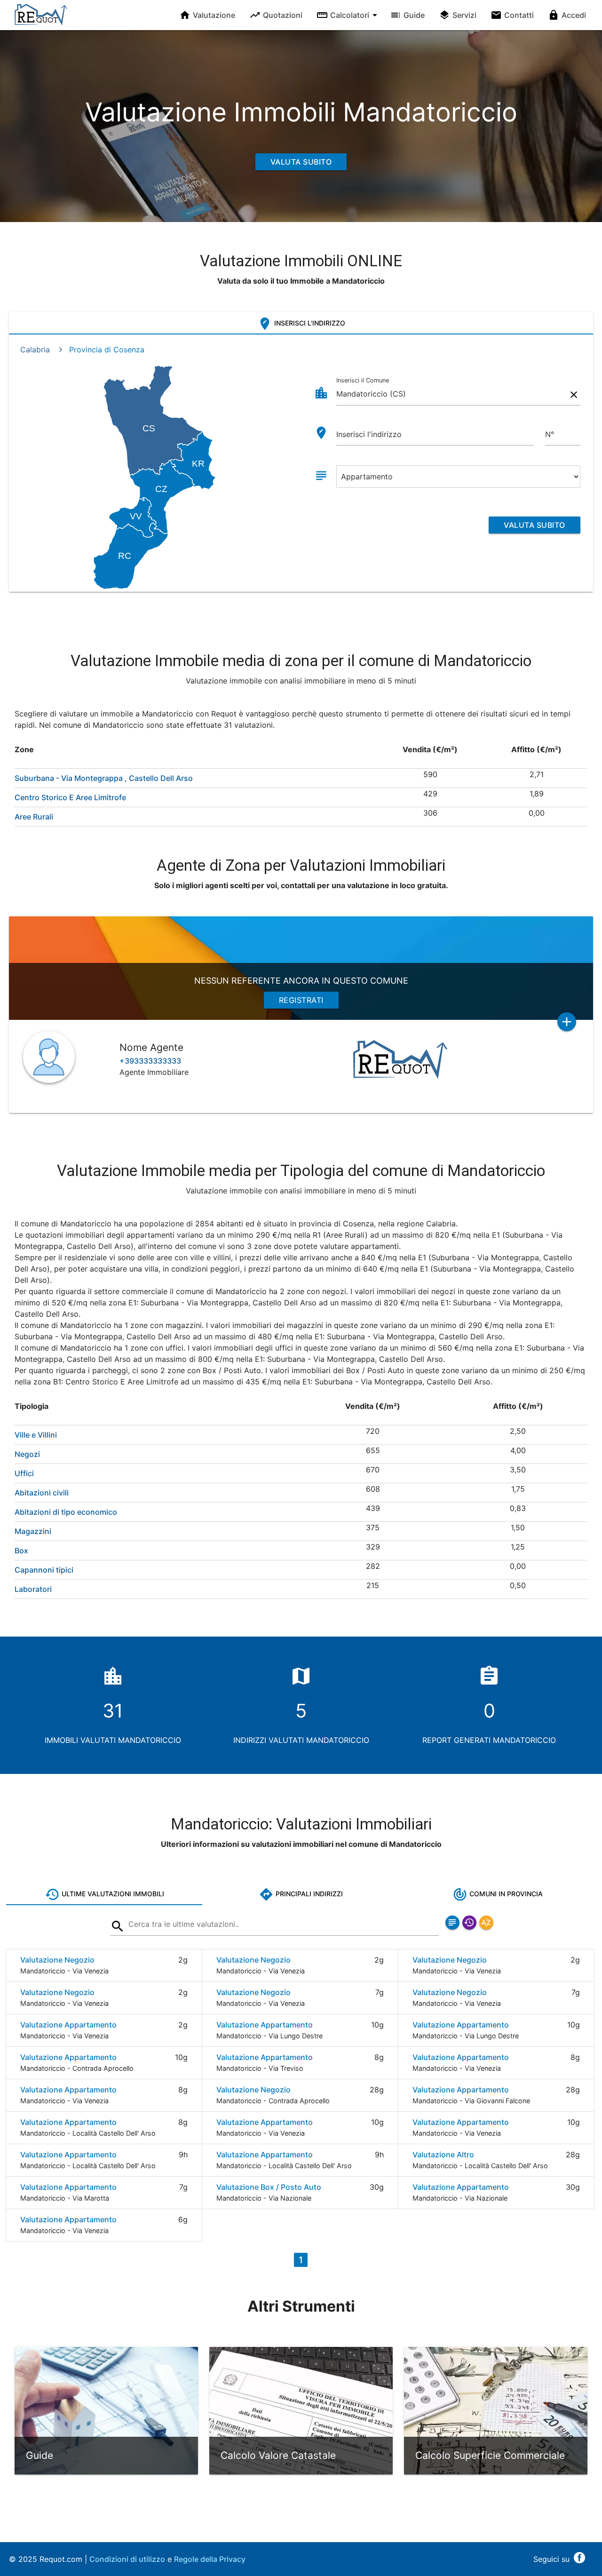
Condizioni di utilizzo (127, 2559)
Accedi (574, 15)
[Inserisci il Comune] (118, 1928)
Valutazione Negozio (57, 1960)
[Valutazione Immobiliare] (41, 21)
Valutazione (214, 15)
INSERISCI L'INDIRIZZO (309, 323)
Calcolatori (350, 15)
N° (550, 434)
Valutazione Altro (443, 2155)
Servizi (464, 15)
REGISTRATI (301, 1000)
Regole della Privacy (210, 2559)
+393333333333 (150, 1061)
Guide (414, 15)
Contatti (519, 15)
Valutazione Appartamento (68, 2025)
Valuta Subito (301, 162)
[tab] (301, 323)
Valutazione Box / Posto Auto (269, 2187)
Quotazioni (283, 15)
